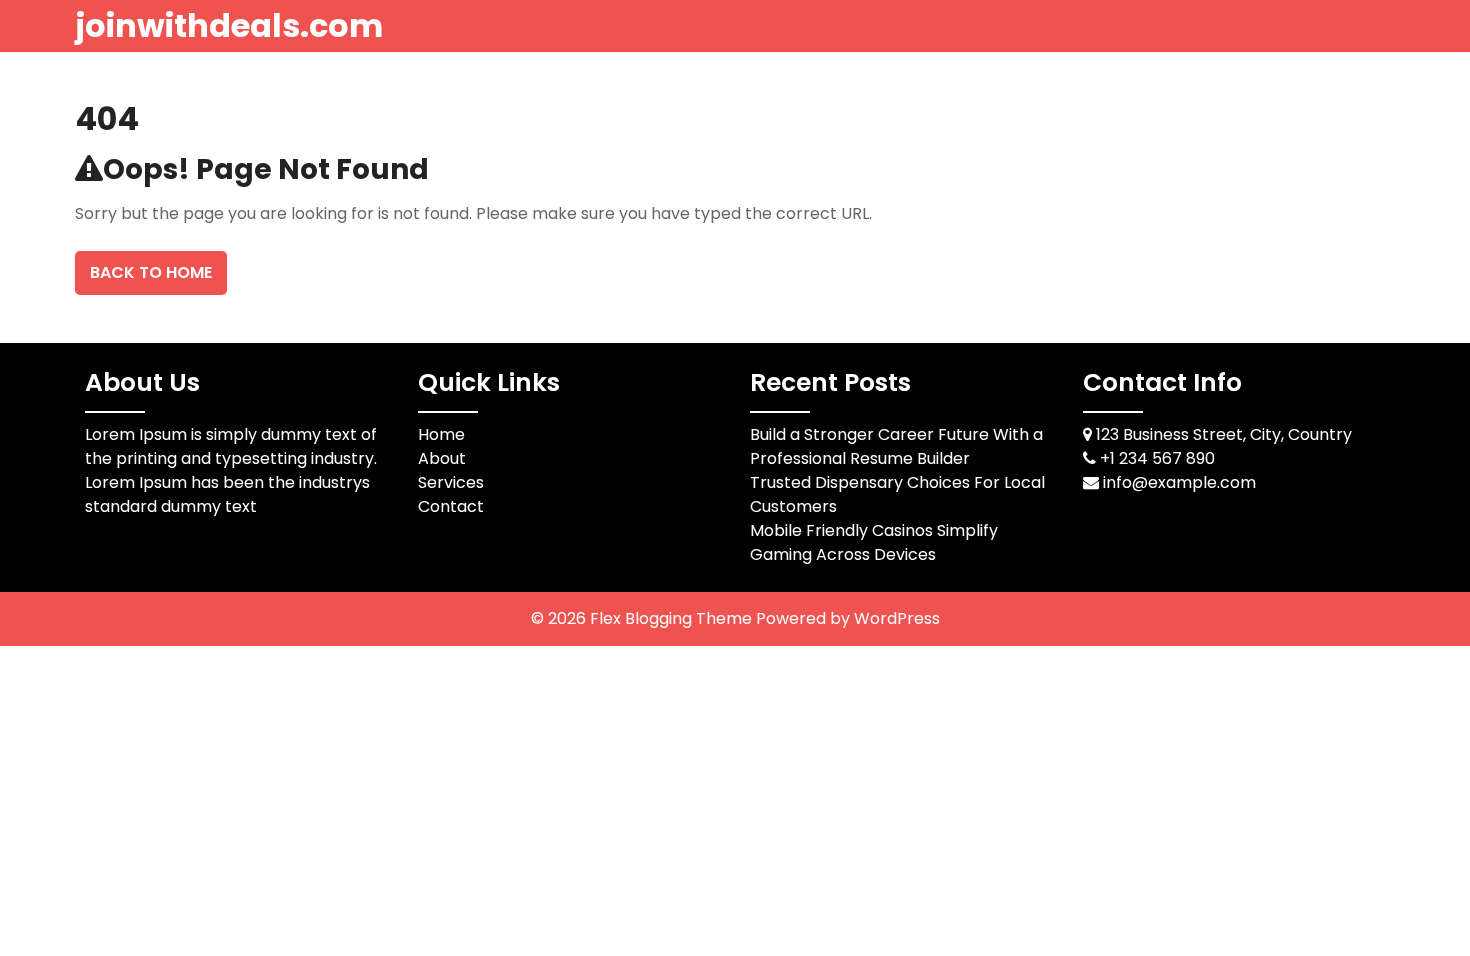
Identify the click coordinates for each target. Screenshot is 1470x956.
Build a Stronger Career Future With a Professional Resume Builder (896, 446)
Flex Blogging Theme (673, 618)
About (442, 458)
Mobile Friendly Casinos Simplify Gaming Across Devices (874, 542)
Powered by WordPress (848, 618)
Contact (451, 506)
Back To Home (151, 272)
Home (441, 434)
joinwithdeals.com (229, 25)
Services (451, 482)
